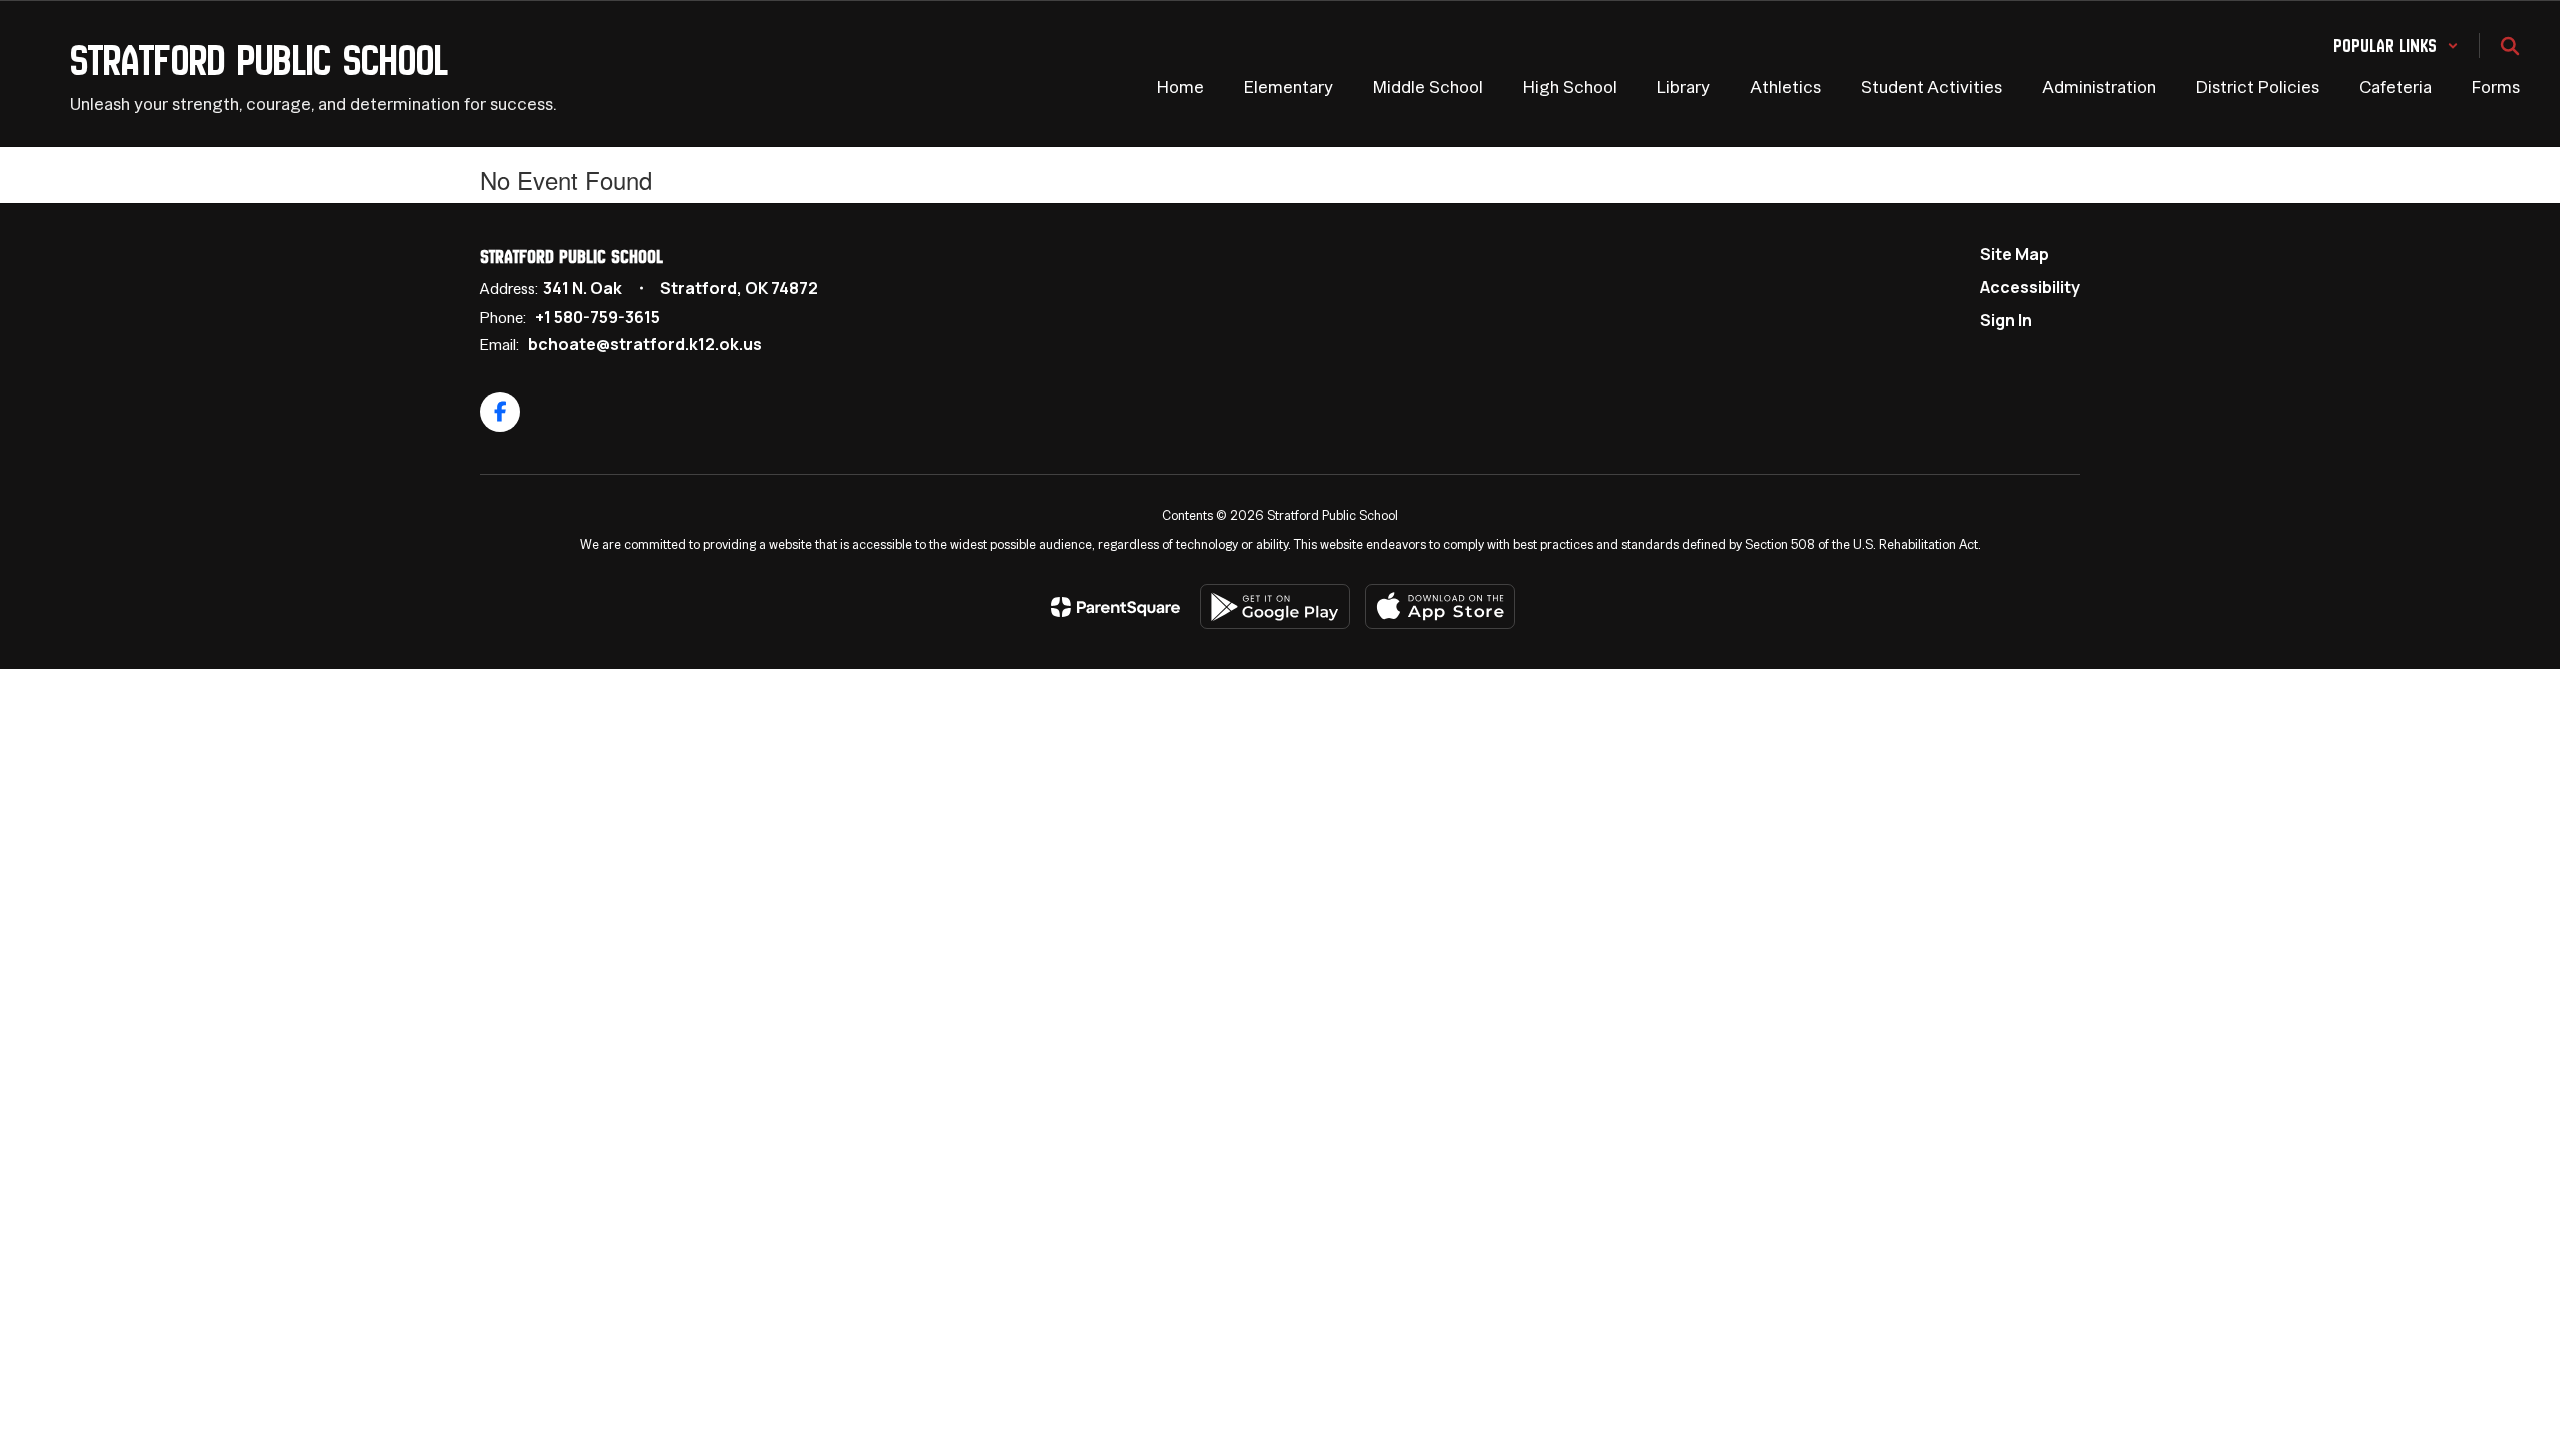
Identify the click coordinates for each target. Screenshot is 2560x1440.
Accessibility (2030, 287)
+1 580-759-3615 (597, 317)
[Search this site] (2510, 46)
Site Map (2014, 254)
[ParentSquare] (1115, 607)
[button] (2396, 45)
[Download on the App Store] (1440, 606)
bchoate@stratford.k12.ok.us (645, 344)
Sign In (2006, 320)
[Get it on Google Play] (1275, 606)
